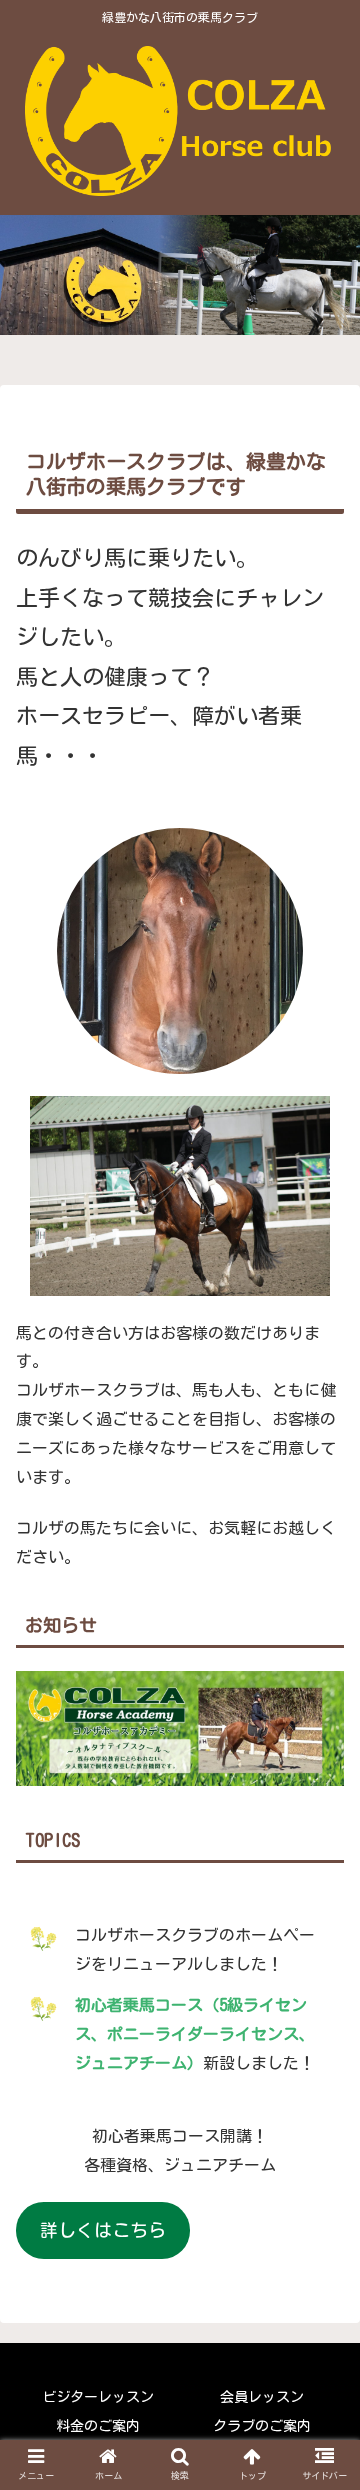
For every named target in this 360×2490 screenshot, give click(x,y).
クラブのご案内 (262, 2426)
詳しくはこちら (103, 2230)
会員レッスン (262, 2397)
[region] (180, 295)
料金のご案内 (98, 2426)
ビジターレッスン (98, 2397)
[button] (321, 1907)
